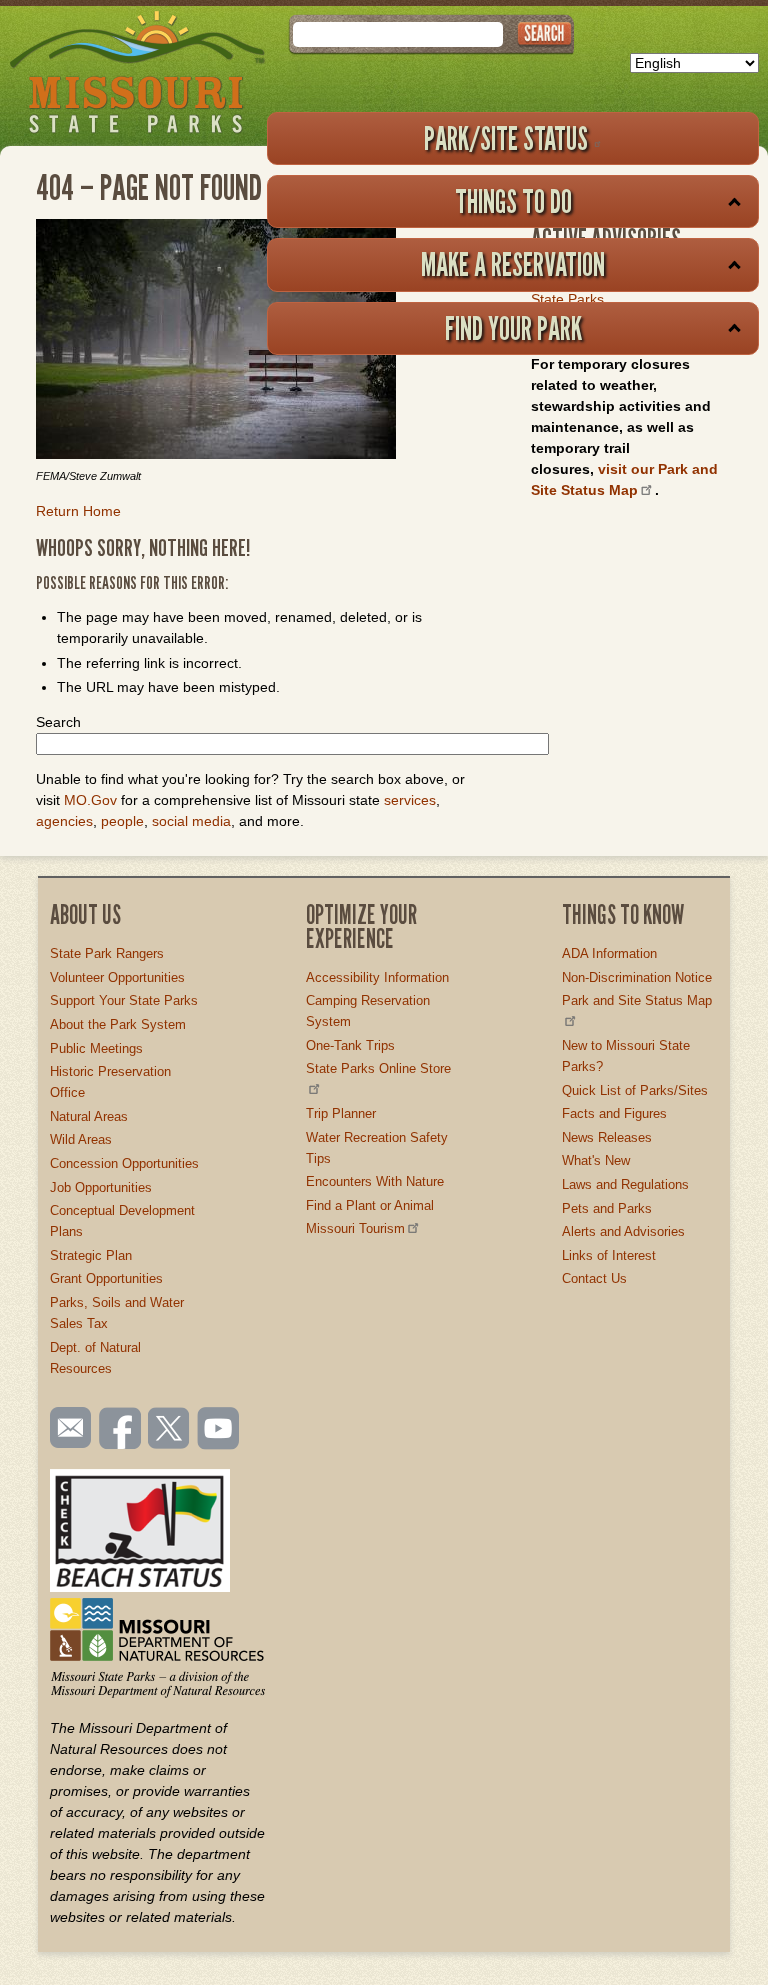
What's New (596, 1160)
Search (58, 722)
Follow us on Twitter (167, 1430)
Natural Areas (89, 1116)
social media (191, 821)
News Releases (607, 1137)
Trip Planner (341, 1113)
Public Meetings (96, 1048)
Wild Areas (81, 1139)
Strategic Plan (91, 1255)
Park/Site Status (506, 138)
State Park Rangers (107, 953)
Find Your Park (513, 328)
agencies (64, 821)
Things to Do (513, 201)
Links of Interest (609, 1255)
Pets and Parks (607, 1208)
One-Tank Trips (350, 1045)
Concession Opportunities (124, 1163)
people (122, 821)
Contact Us (594, 1278)
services (410, 800)
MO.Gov (90, 800)
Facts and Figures (614, 1113)
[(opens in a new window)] (256, 342)
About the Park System (118, 1024)
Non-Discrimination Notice (637, 977)
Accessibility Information (377, 977)
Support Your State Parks (124, 1000)
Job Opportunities (101, 1187)
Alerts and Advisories (623, 1231)
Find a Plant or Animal (370, 1205)
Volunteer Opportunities (117, 977)
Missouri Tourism (355, 1228)
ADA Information (609, 953)
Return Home (78, 511)
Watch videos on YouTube (219, 1430)
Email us (66, 1428)
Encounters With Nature (375, 1181)
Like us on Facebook (121, 1430)
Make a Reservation (513, 264)
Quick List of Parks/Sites (635, 1090)
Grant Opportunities (106, 1278)
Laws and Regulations (625, 1184)
